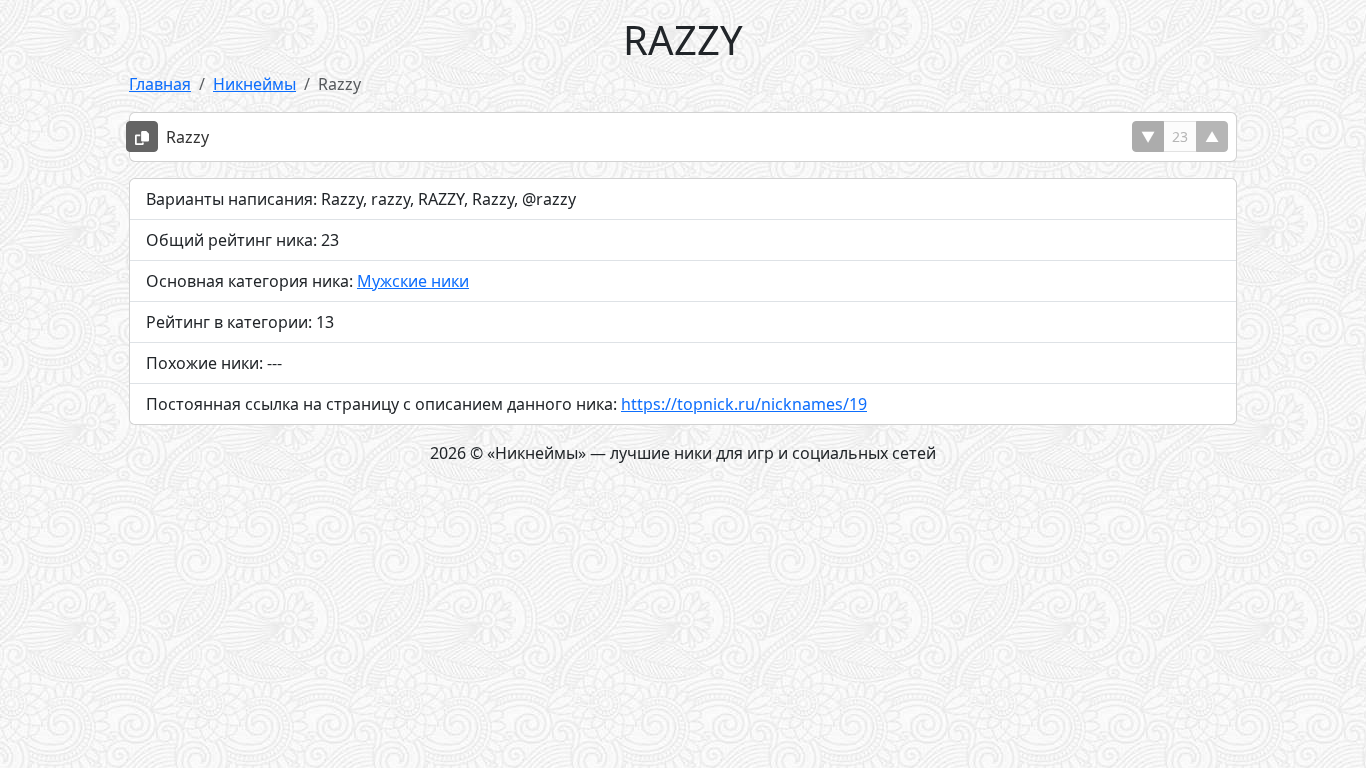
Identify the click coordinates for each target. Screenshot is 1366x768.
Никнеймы (254, 84)
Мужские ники (413, 281)
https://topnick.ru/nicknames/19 (744, 404)
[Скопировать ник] (142, 136)
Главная (160, 84)
